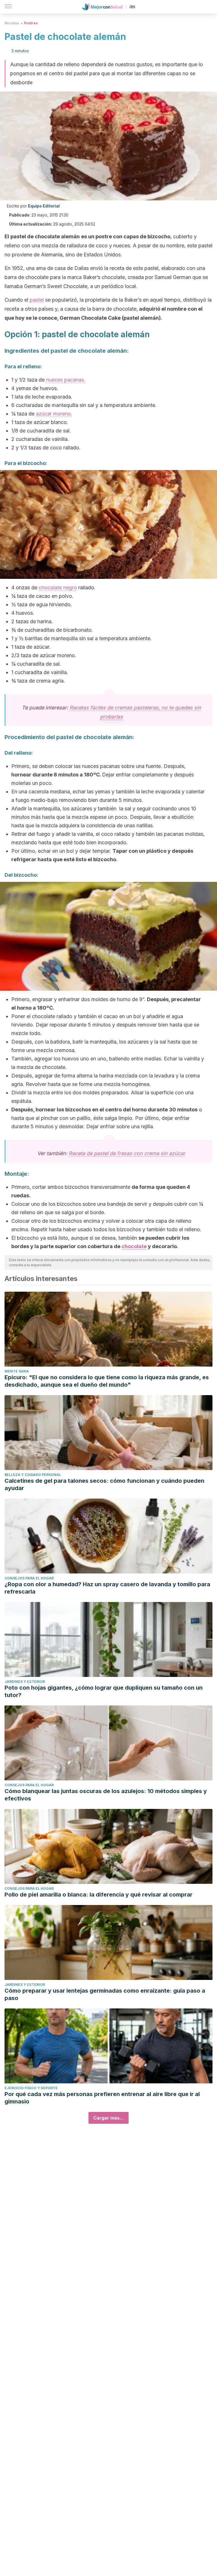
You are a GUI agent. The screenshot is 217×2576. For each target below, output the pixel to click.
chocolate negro (58, 587)
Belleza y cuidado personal (33, 1475)
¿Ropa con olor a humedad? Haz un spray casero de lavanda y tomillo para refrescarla (107, 1588)
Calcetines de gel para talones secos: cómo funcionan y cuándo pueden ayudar (104, 1484)
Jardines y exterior (25, 1682)
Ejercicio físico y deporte (31, 2088)
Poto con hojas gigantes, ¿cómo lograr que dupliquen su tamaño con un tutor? (104, 1691)
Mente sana (17, 1371)
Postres (31, 23)
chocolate (134, 1246)
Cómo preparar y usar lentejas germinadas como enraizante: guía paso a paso (105, 1994)
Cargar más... (108, 2118)
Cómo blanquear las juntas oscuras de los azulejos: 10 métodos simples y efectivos (106, 1795)
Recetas (12, 23)
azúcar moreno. (54, 414)
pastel (37, 300)
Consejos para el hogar (29, 1578)
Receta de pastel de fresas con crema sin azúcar (127, 1153)
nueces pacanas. (66, 380)
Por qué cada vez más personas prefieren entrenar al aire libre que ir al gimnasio (102, 2098)
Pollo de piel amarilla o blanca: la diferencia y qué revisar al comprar (98, 1895)
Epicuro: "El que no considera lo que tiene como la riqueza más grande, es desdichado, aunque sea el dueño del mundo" (107, 1381)
